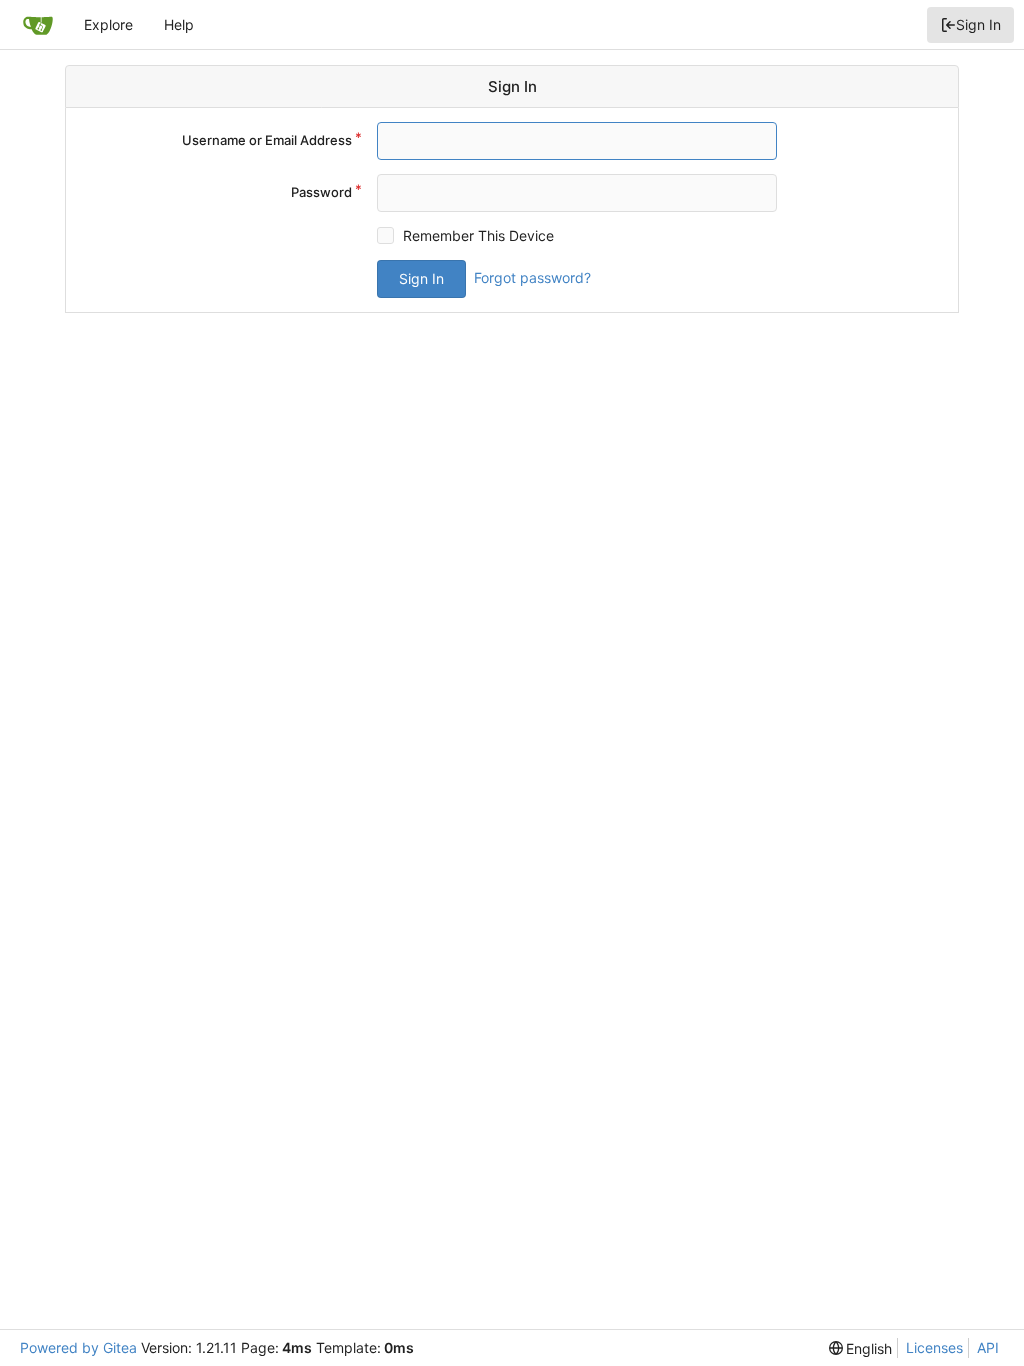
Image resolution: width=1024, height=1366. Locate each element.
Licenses (934, 1347)
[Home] (38, 25)
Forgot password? (532, 277)
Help (179, 24)
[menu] (861, 1348)
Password (321, 192)
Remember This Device (478, 235)
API (988, 1347)
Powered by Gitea (78, 1347)
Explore (108, 24)
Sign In (978, 24)
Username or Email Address (267, 140)
